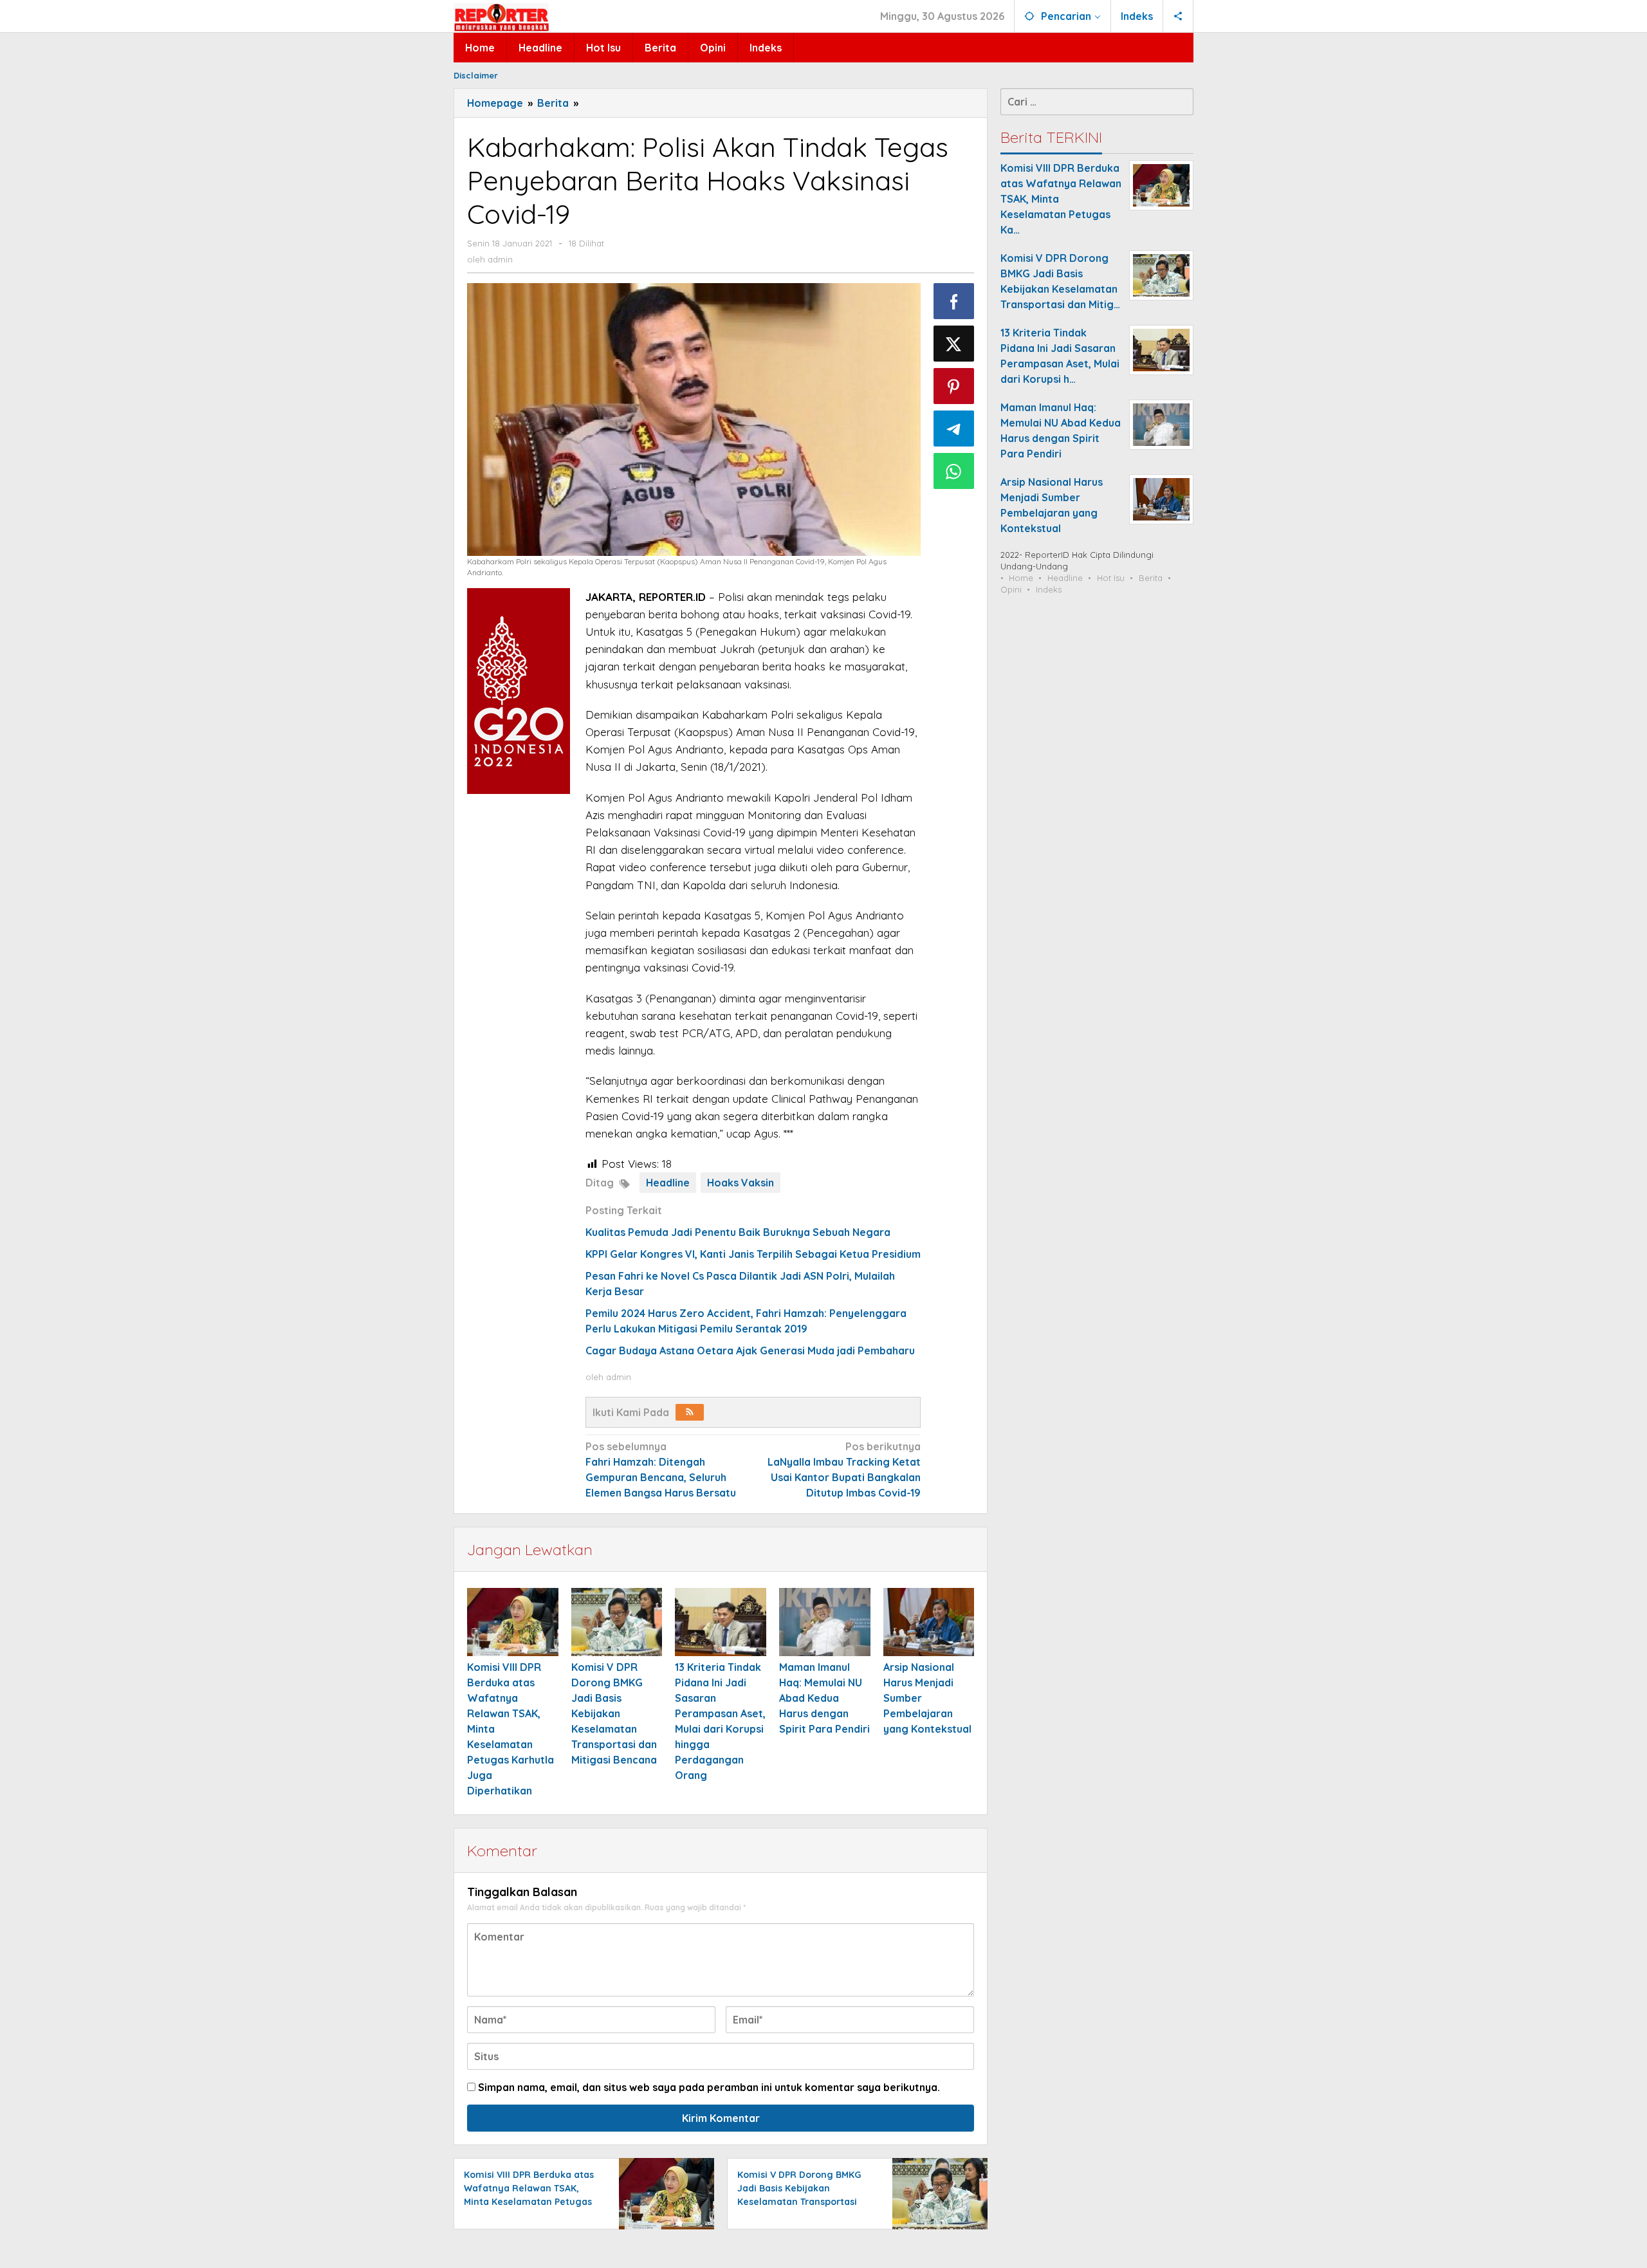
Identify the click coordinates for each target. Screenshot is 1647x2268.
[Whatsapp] (954, 471)
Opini (1011, 589)
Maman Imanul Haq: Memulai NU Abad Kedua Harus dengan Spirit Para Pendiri (824, 1698)
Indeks (1049, 589)
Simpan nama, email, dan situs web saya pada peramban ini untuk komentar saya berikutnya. (709, 2087)
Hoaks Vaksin (741, 1183)
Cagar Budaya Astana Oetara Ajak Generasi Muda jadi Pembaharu (750, 1351)
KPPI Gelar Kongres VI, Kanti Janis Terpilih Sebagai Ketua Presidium (753, 1254)
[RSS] (690, 1412)
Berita (1151, 578)
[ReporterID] (501, 17)
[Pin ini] (954, 386)
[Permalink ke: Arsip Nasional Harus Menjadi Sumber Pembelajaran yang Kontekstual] (929, 1622)
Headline (668, 1183)
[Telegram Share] (954, 429)
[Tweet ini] (954, 344)
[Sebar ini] (954, 301)
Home (1021, 578)
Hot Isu (1111, 578)
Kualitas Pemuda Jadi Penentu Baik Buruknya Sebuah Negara (738, 1232)
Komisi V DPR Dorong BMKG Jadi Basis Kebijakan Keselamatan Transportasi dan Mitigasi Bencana (614, 1713)
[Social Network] (1178, 16)
